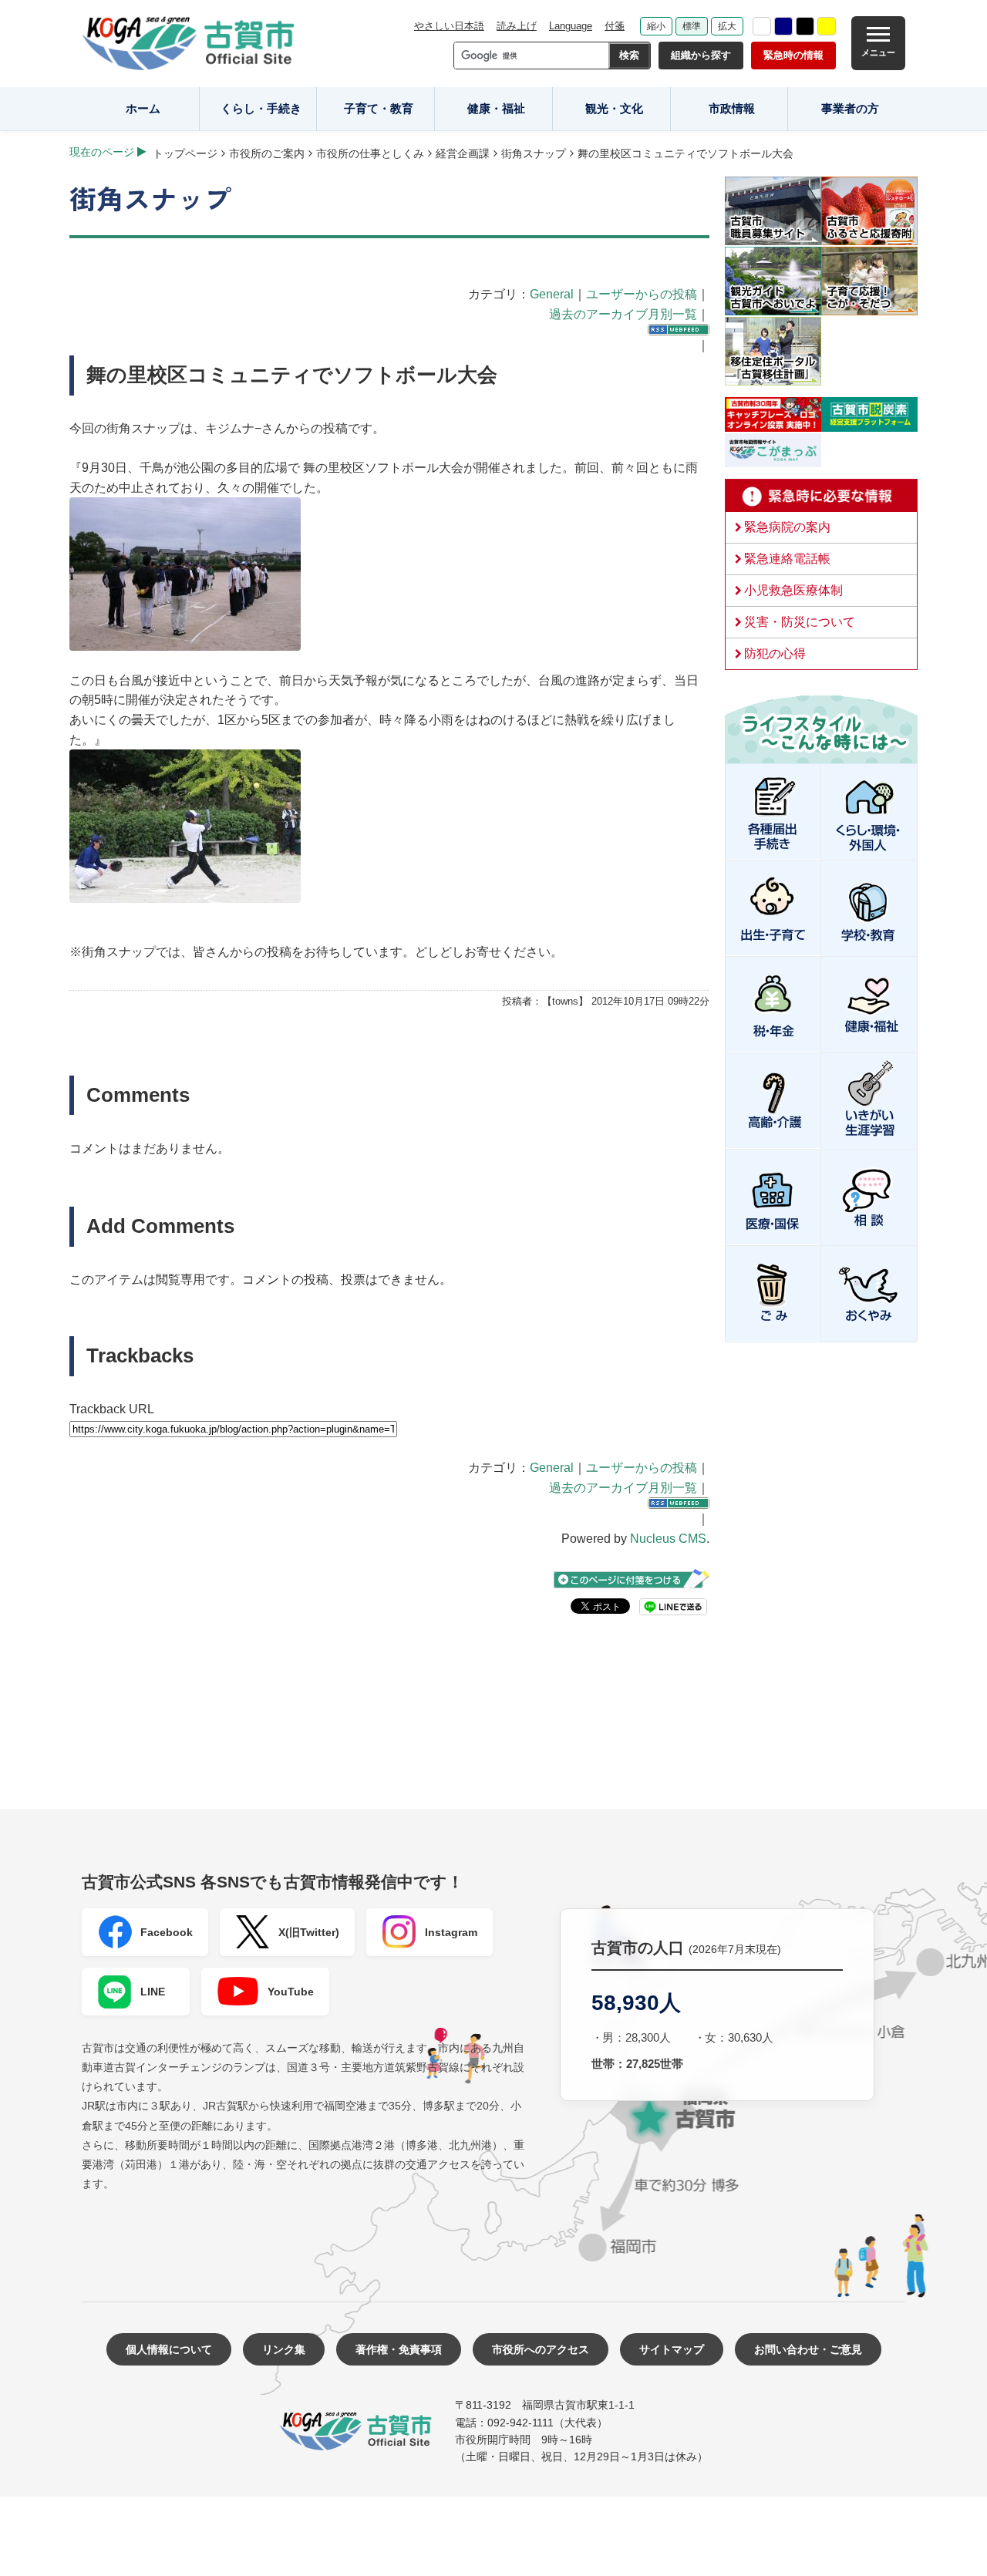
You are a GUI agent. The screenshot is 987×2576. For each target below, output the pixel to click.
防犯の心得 (775, 653)
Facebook (167, 1932)
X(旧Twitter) (309, 1932)
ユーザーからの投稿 (642, 294)
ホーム (143, 108)
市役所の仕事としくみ (370, 153)
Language (571, 26)
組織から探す (701, 55)
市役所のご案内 (267, 153)
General (552, 294)
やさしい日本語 (449, 26)
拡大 (727, 26)
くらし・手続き (261, 108)
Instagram (451, 1932)
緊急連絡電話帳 (787, 559)
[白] (762, 26)
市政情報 (732, 108)
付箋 (615, 26)
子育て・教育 (379, 108)
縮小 (656, 26)
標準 (692, 26)
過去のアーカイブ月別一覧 (623, 314)
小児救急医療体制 (793, 590)
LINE (153, 1992)
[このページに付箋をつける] (632, 1579)
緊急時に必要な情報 (821, 496)
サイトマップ (672, 2349)
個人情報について (169, 2349)
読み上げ (517, 26)
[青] (783, 26)
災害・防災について (800, 622)
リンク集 (284, 2349)
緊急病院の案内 (787, 527)
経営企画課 (463, 153)
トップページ (185, 153)
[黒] (805, 26)
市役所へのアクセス (541, 2349)
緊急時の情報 (793, 55)
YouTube (291, 1992)
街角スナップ (534, 153)
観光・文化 (614, 108)
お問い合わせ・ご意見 (808, 2349)
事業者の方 (850, 108)
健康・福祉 (496, 108)
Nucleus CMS (668, 1539)
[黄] (827, 26)
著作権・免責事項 (399, 2349)
